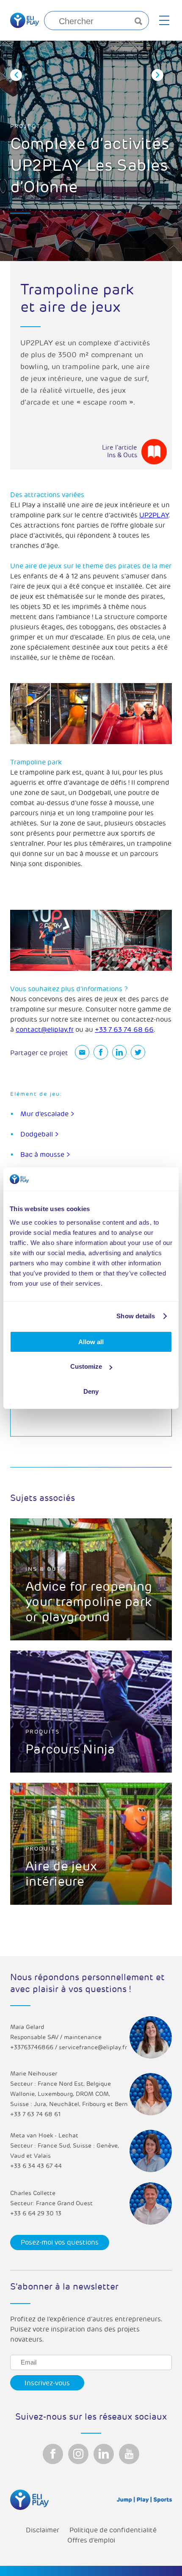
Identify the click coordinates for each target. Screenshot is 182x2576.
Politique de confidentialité (113, 2530)
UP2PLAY (154, 515)
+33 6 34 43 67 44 (36, 2166)
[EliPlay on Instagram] (78, 2454)
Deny (91, 1391)
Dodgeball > (40, 1134)
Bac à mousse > (45, 1155)
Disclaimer (43, 2530)
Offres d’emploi (91, 2540)
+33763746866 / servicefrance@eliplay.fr (69, 2047)
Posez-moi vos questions (60, 2243)
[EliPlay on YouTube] (129, 2454)
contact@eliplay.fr (45, 1030)
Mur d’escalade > (47, 1114)
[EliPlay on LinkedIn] (104, 2454)
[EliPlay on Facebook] (53, 2454)
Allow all (91, 1342)
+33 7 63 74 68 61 (35, 2114)
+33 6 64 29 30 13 (36, 2213)
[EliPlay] (25, 20)
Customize (86, 1366)
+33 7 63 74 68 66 (124, 1030)
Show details (136, 1316)
